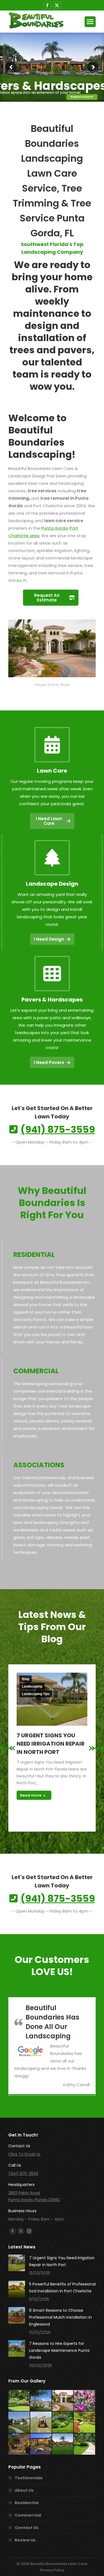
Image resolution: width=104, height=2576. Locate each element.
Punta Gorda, (55, 528)
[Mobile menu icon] (90, 22)
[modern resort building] (19, 2422)
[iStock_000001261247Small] (63, 2401)
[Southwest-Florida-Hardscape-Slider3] (41, 2444)
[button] (7, 1748)
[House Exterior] (63, 2444)
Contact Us (26, 2528)
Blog (26, 1679)
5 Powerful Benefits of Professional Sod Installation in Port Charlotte (62, 2288)
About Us (24, 2490)
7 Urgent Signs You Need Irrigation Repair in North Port (51, 1744)
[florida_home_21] (41, 2401)
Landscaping (32, 1686)
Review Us (25, 2540)
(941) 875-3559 (23, 2174)
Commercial (28, 2515)
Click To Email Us (24, 2154)
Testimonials (29, 2478)
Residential (27, 2503)
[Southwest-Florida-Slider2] (85, 2444)
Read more (31, 1795)
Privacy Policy (52, 2570)
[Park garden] (19, 2401)
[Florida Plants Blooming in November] (85, 2401)
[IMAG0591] (41, 2422)
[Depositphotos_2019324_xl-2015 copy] (85, 2422)
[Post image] (17, 2263)
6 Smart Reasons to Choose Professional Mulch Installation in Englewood (60, 2317)
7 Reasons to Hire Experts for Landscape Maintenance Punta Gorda (59, 2350)
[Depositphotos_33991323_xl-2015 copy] (19, 2444)
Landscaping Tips (36, 1694)
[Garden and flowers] (63, 2422)
